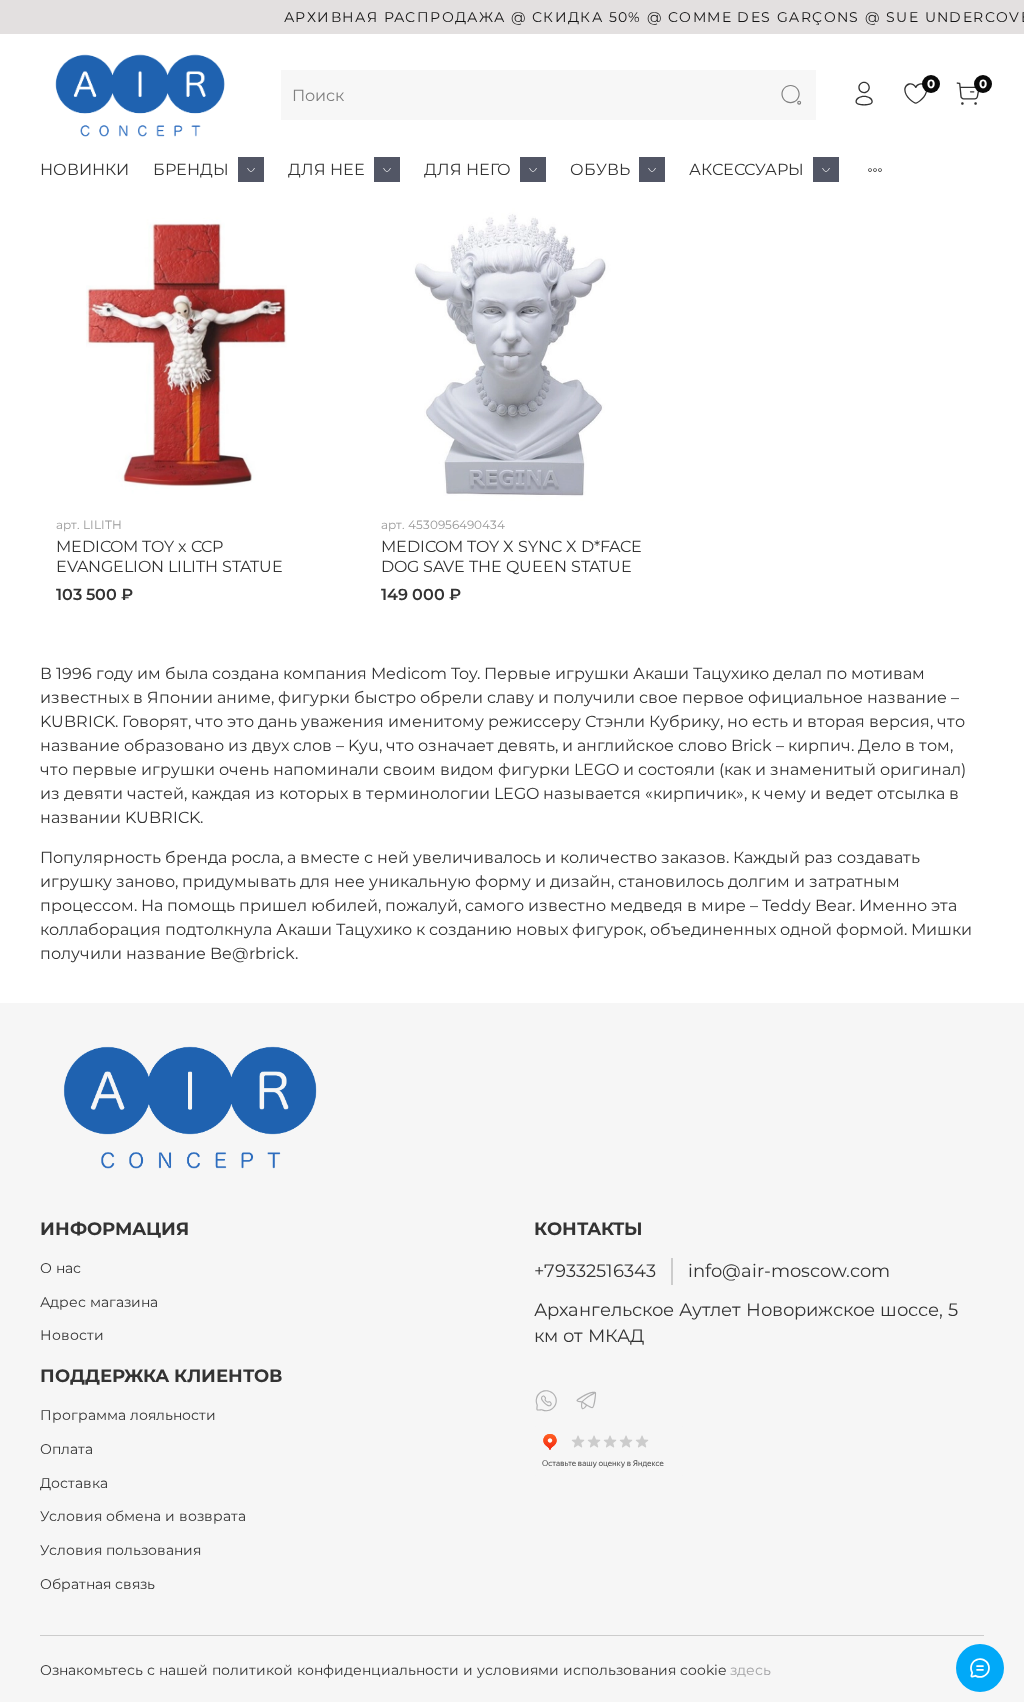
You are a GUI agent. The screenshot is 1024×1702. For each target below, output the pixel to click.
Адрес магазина (99, 1302)
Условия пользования (120, 1550)
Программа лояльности (128, 1415)
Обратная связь (97, 1584)
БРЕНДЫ (191, 169)
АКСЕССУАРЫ (746, 169)
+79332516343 (595, 1270)
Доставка (74, 1483)
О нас (60, 1268)
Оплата (66, 1449)
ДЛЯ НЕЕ (326, 169)
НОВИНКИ (84, 169)
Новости (72, 1335)
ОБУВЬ (600, 169)
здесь (750, 1670)
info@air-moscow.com (789, 1270)
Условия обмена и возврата (143, 1516)
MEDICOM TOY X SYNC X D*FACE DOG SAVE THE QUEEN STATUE (511, 556)
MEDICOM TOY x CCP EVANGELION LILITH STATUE (169, 556)
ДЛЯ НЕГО (467, 169)
